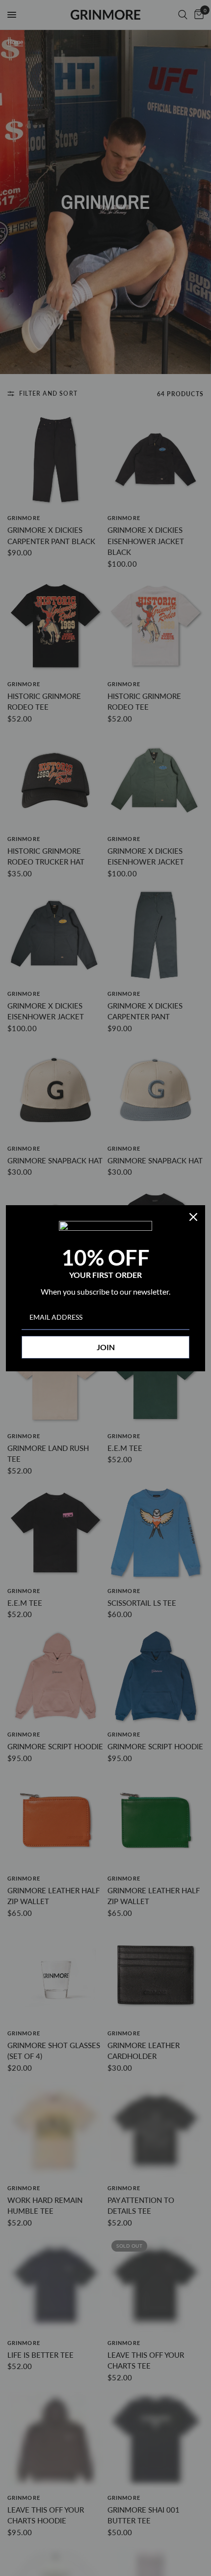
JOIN (106, 1347)
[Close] (193, 1217)
